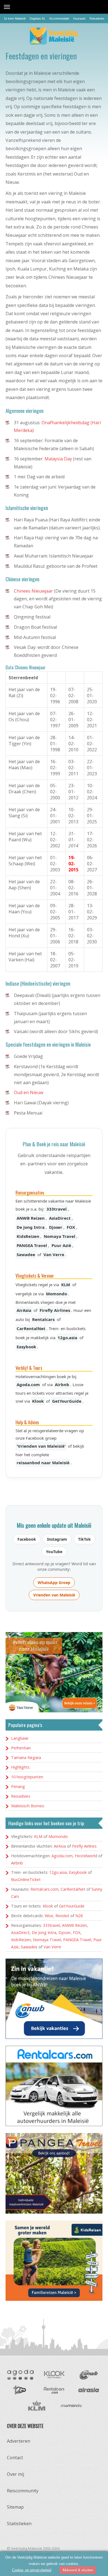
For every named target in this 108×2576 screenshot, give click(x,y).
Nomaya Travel (60, 1236)
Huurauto (79, 18)
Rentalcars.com (44, 1889)
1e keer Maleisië (15, 18)
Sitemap (15, 2507)
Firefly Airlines (55, 1310)
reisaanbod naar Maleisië (43, 1463)
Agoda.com (28, 1384)
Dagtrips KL (38, 18)
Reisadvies (97, 18)
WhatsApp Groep (54, 1583)
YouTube (54, 1552)
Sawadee (26, 1254)
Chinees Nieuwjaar (33, 591)
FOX (71, 1227)
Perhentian (21, 1748)
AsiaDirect (60, 1218)
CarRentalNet (31, 1328)
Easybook (26, 1347)
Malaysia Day (58, 459)
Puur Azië (61, 1245)
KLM (66, 1285)
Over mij (16, 2474)
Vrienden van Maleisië (54, 1595)
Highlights (20, 1767)
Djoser (56, 1227)
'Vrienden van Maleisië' (41, 1446)
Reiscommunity (23, 2491)
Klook (38, 1401)
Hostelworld (86, 1856)
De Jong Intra (31, 1227)
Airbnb (62, 1384)
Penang (18, 1786)
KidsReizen (28, 1236)
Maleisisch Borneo (28, 1806)
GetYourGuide (67, 1401)
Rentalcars (43, 1319)
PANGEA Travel (32, 1245)
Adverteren (19, 2441)
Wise (49, 1916)
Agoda (20, 2375)
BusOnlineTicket (26, 1879)
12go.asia (67, 1338)
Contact (15, 2458)
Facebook (27, 1539)
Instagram (57, 1539)
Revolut (62, 1916)
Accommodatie (59, 18)
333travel (57, 1209)
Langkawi (20, 1738)
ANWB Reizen (31, 1218)
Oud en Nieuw (29, 1092)
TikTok (84, 1539)
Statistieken (19, 2524)
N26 (79, 1916)
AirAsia (24, 1310)
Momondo (56, 1294)
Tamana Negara (26, 1757)
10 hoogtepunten (27, 1777)
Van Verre (54, 1254)
